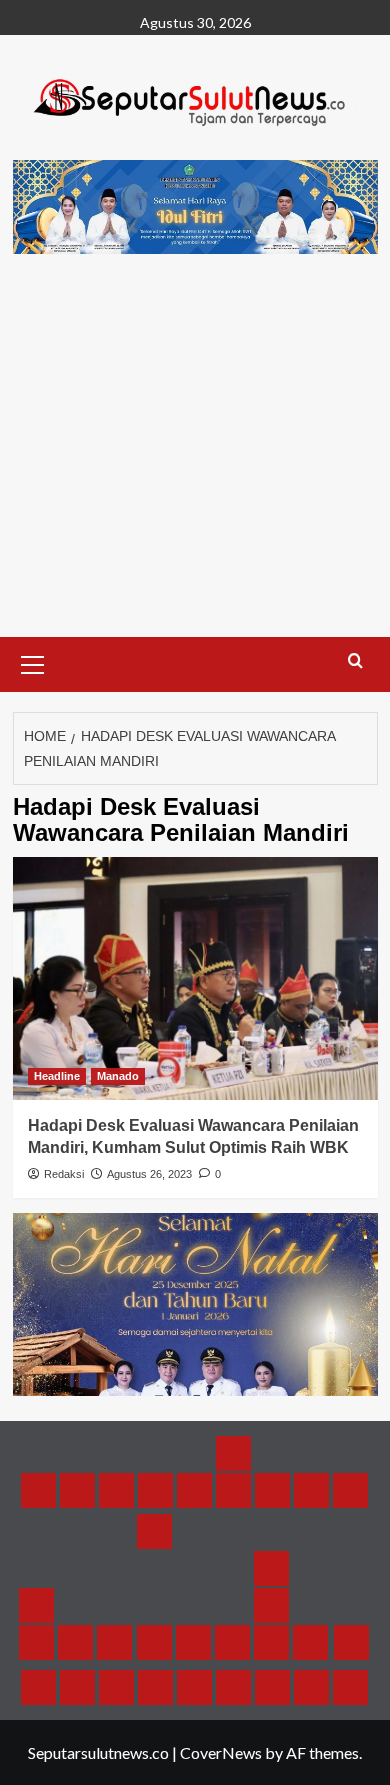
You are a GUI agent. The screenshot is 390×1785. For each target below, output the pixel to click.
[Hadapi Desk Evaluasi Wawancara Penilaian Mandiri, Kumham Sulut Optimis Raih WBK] (195, 978)
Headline (57, 1076)
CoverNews (221, 1752)
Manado (118, 1076)
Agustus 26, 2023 (149, 1174)
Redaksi (64, 1174)
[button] (33, 662)
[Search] (355, 661)
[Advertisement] (195, 465)
